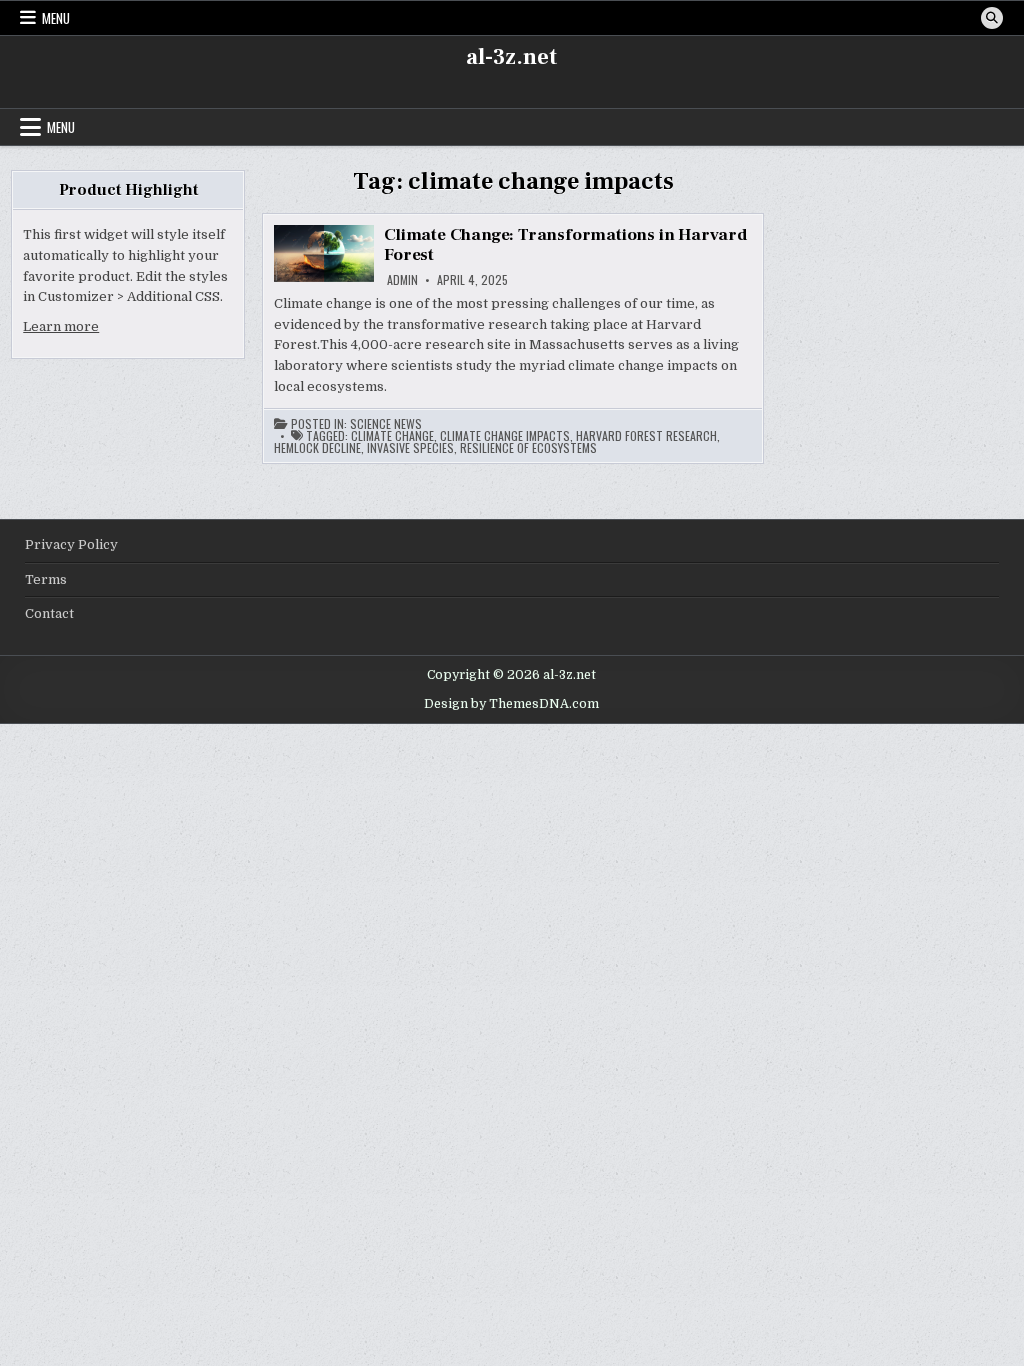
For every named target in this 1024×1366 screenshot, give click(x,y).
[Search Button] (992, 18)
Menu (56, 18)
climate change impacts (505, 436)
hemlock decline (317, 448)
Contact (49, 613)
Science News (386, 424)
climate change (392, 436)
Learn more (61, 326)
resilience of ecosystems (528, 448)
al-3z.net (511, 57)
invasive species (410, 448)
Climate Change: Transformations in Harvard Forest (565, 245)
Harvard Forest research (646, 436)
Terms (46, 579)
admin (402, 280)
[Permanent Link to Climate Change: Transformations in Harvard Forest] (324, 253)
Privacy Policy (71, 544)
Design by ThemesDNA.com (511, 704)
